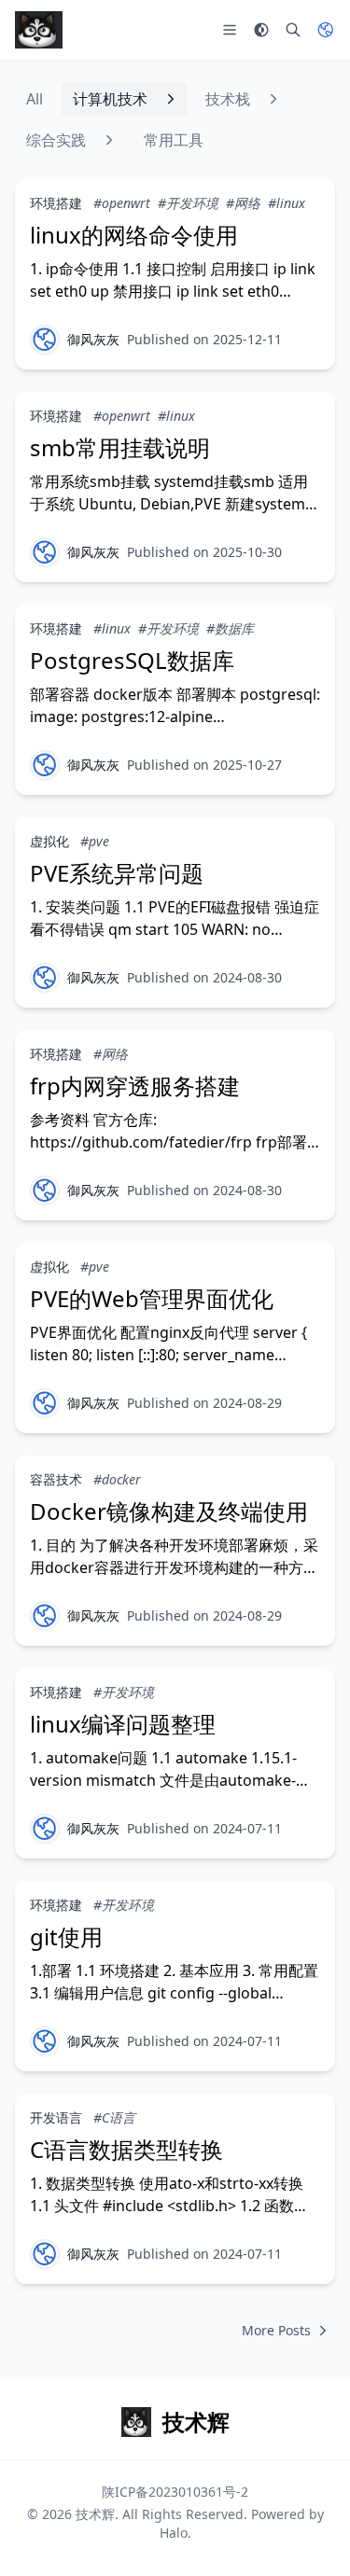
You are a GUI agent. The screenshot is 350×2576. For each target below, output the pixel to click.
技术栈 (228, 99)
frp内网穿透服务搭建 (135, 1086)
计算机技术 (110, 99)
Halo (174, 2533)
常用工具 (174, 140)
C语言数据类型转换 (126, 2149)
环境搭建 (56, 203)
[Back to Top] (309, 2535)
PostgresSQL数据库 (132, 660)
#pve (95, 841)
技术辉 (95, 2514)
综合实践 (56, 140)
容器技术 (56, 1479)
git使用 (66, 1936)
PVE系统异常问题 (117, 873)
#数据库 (230, 628)
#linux (287, 203)
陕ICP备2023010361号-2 (175, 2492)
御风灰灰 (93, 339)
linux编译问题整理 (123, 1724)
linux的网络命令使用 (134, 235)
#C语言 (114, 2117)
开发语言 (56, 2117)
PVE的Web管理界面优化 (152, 1298)
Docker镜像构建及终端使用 (169, 1511)
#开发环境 (188, 203)
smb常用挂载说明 (120, 447)
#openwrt (122, 203)
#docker (117, 1479)
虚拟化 (49, 841)
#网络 (243, 203)
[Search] (293, 30)
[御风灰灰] (45, 340)
